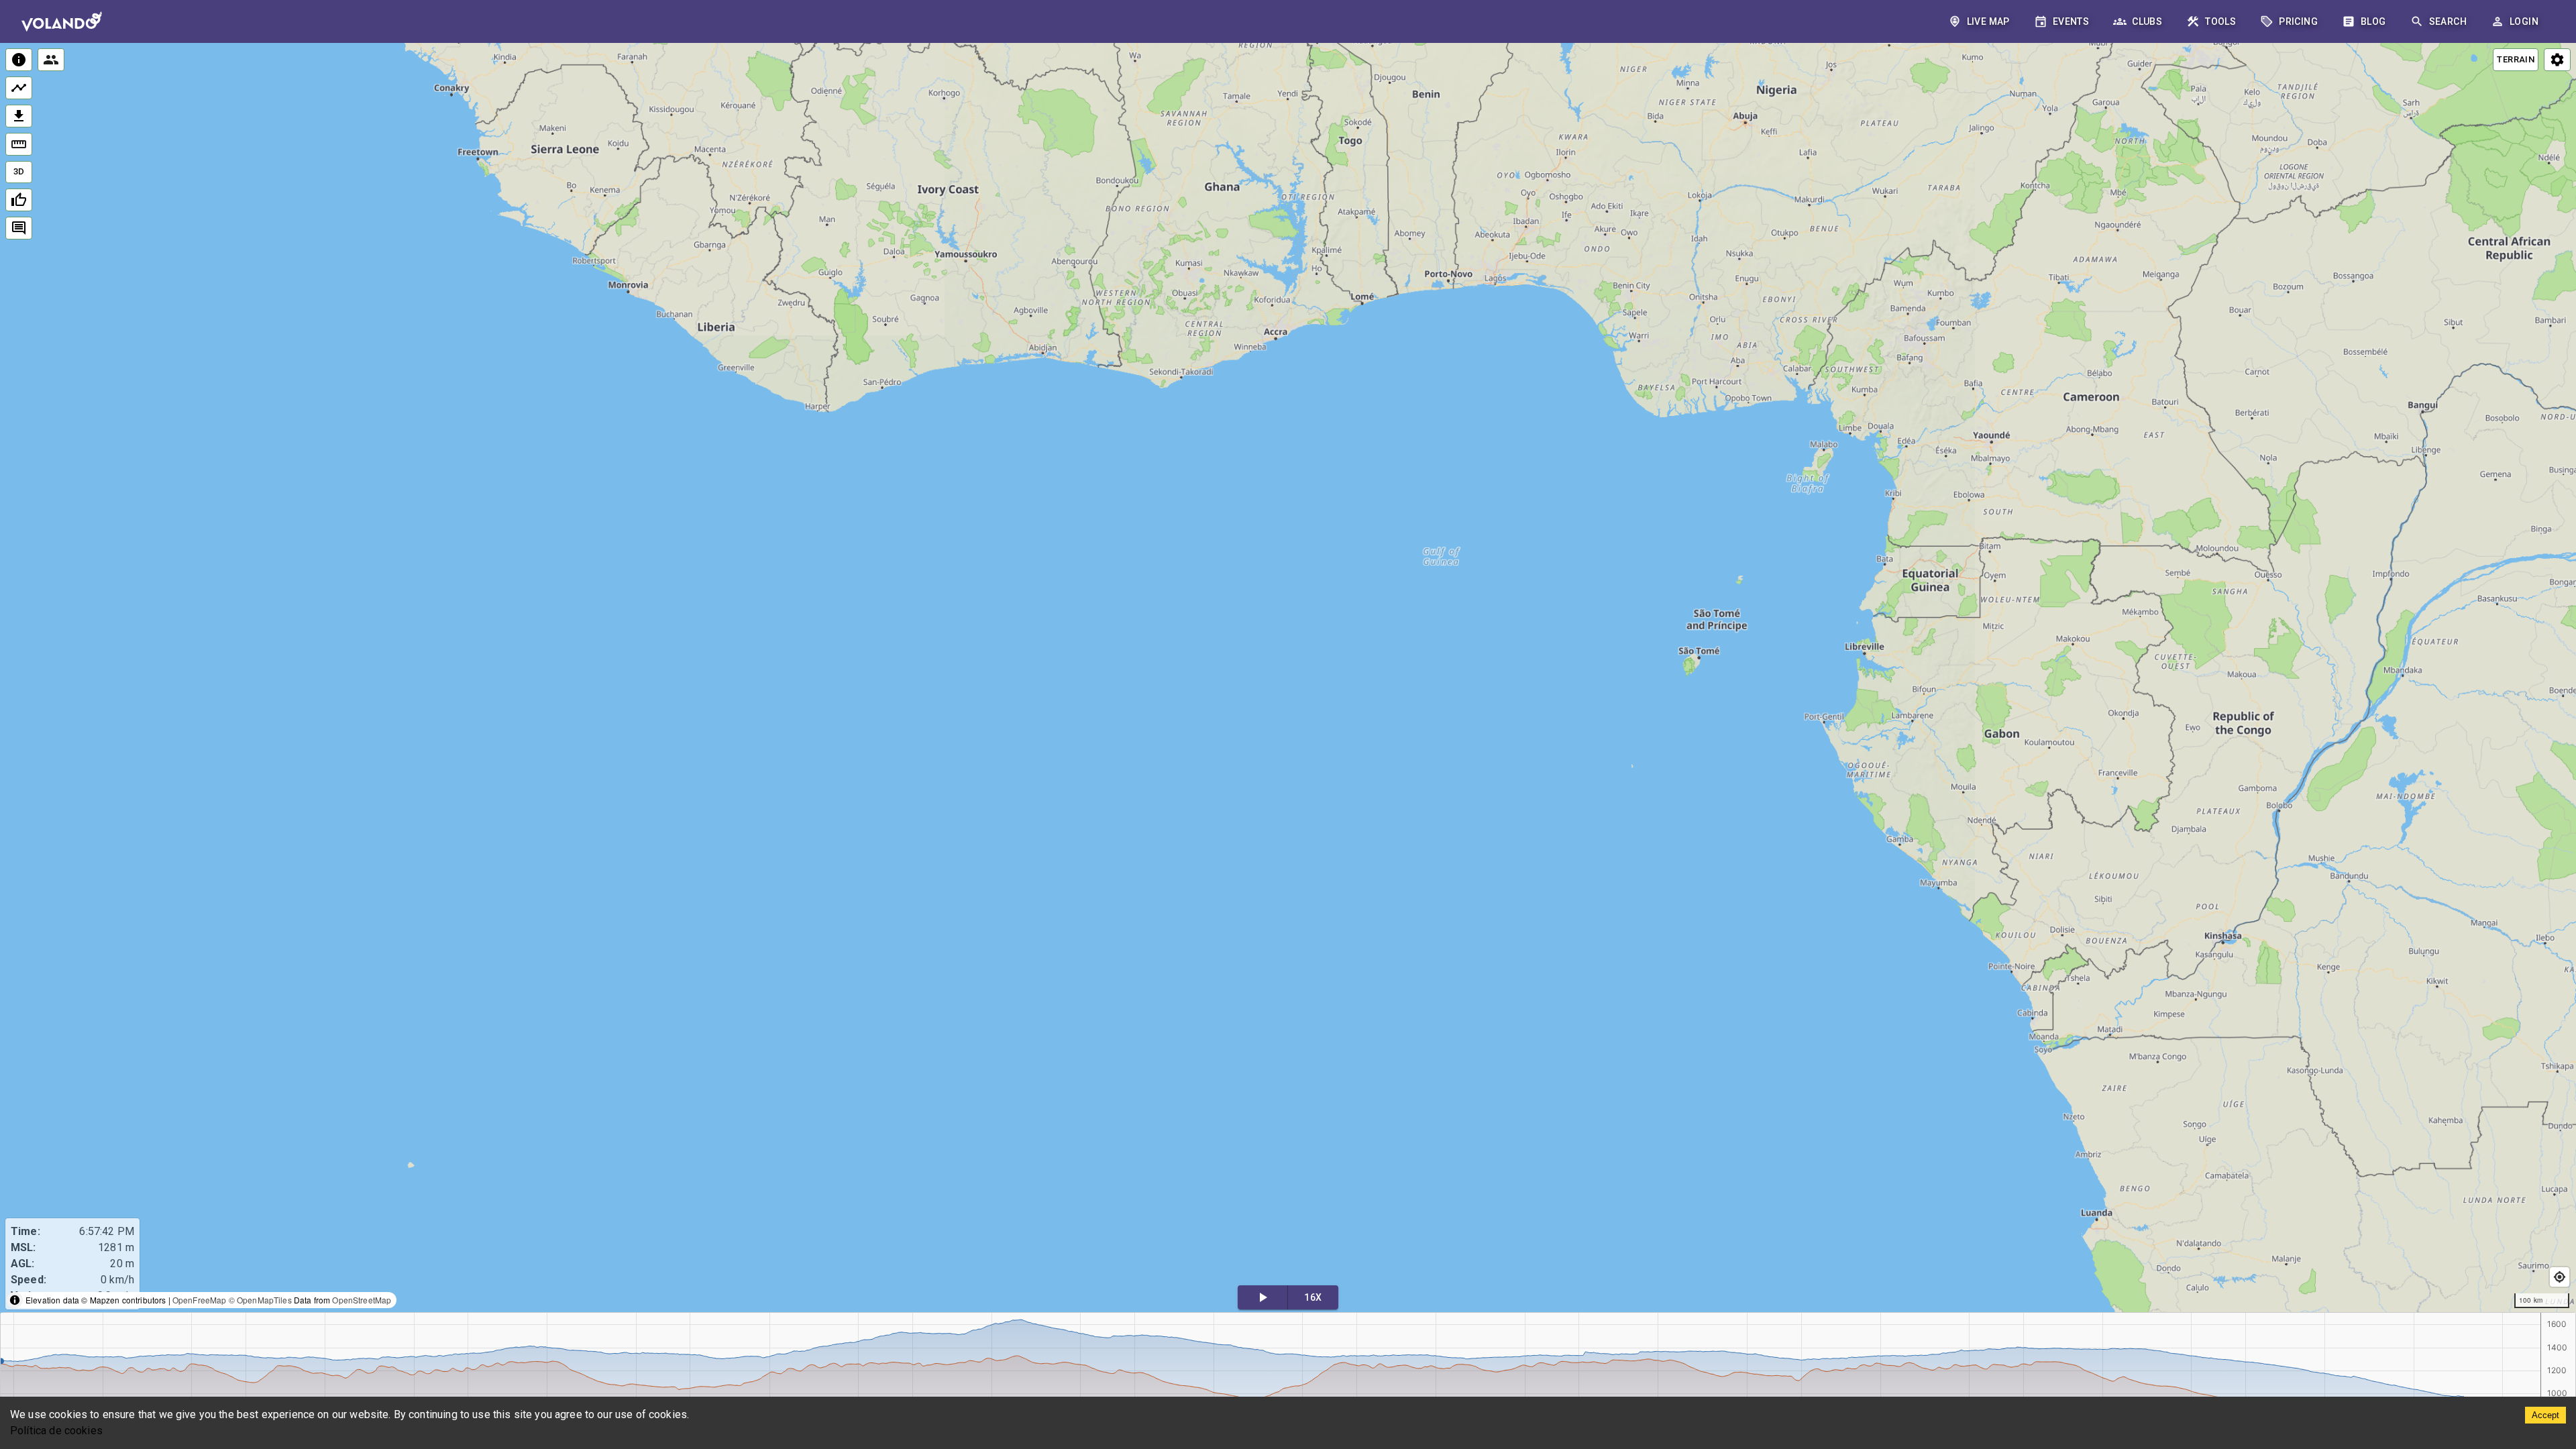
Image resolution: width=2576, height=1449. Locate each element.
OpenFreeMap (200, 1300)
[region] (1288, 679)
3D (19, 171)
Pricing (2298, 21)
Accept (2545, 1415)
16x (1313, 1297)
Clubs (2147, 21)
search (2448, 21)
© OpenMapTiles (260, 1300)
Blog (2373, 21)
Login (2524, 21)
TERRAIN (2516, 59)
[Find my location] (2560, 1277)
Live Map (1988, 21)
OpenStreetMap (362, 1300)
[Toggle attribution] (15, 1300)
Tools (2220, 21)
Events (2071, 21)
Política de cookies (56, 1431)
